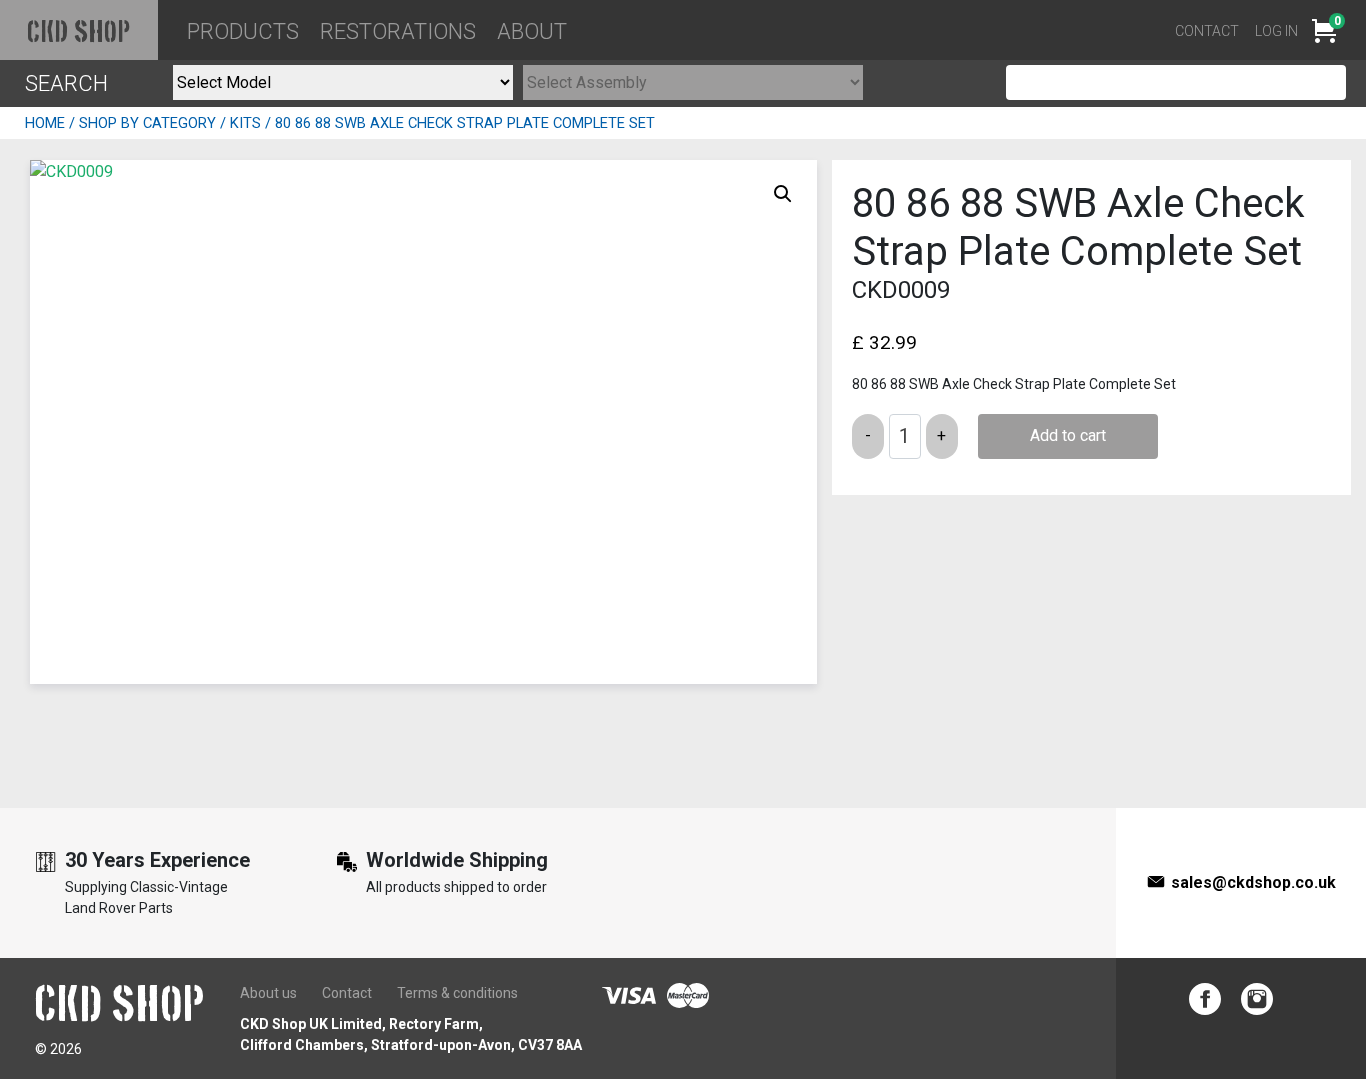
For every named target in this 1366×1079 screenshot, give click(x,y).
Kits (245, 123)
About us (268, 993)
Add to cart (1068, 435)
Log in (1276, 31)
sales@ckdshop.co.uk (1253, 882)
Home (45, 123)
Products (243, 31)
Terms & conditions (457, 993)
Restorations (398, 31)
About (532, 31)
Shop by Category (147, 123)
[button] (783, 194)
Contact (1207, 31)
